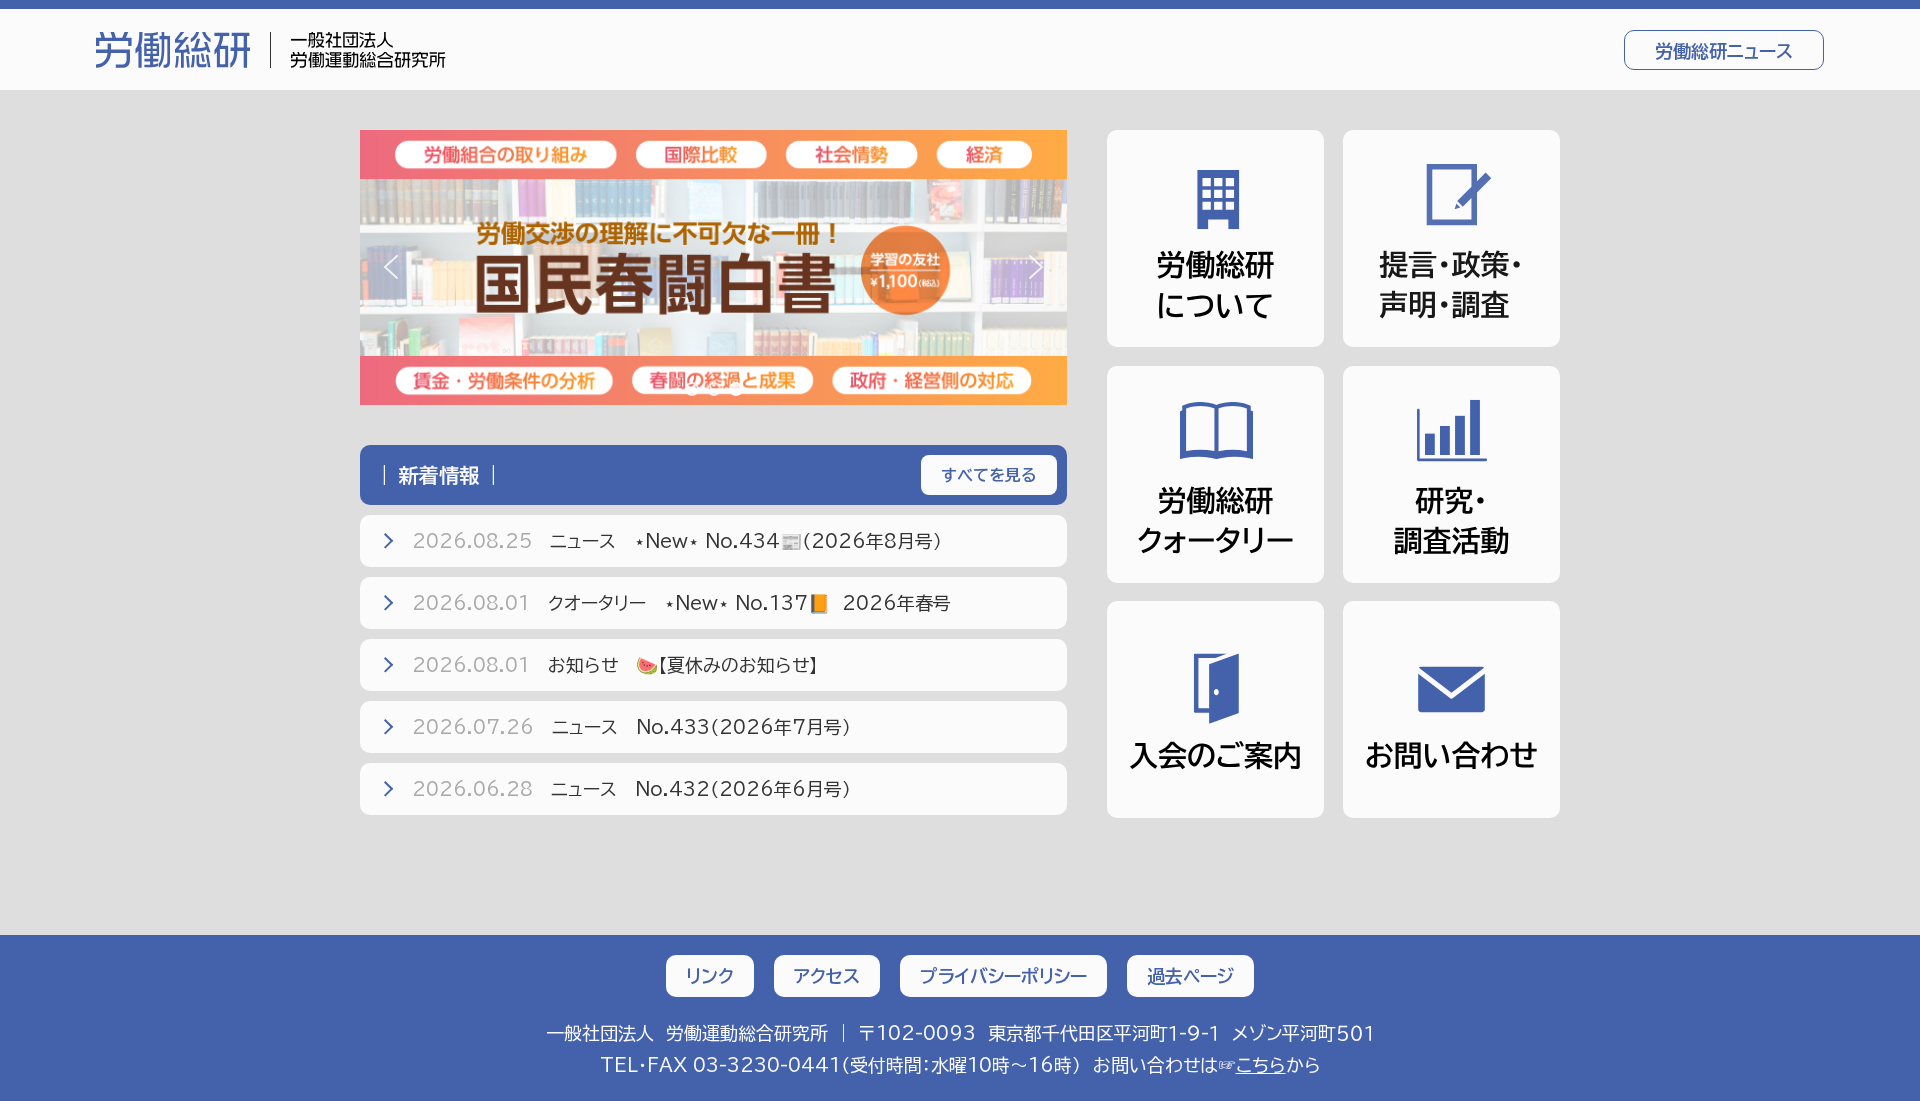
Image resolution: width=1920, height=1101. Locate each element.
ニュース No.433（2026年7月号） (631, 727)
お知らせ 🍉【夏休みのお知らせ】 (615, 665)
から (1278, 1065)
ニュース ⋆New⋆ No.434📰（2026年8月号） (677, 541)
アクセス (827, 976)
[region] (713, 267)
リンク (710, 976)
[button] (713, 267)
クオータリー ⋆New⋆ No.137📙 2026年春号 (681, 603)
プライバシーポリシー (1003, 976)
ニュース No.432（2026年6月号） (631, 789)
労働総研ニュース (1724, 51)
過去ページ (1190, 976)
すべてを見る (989, 475)
